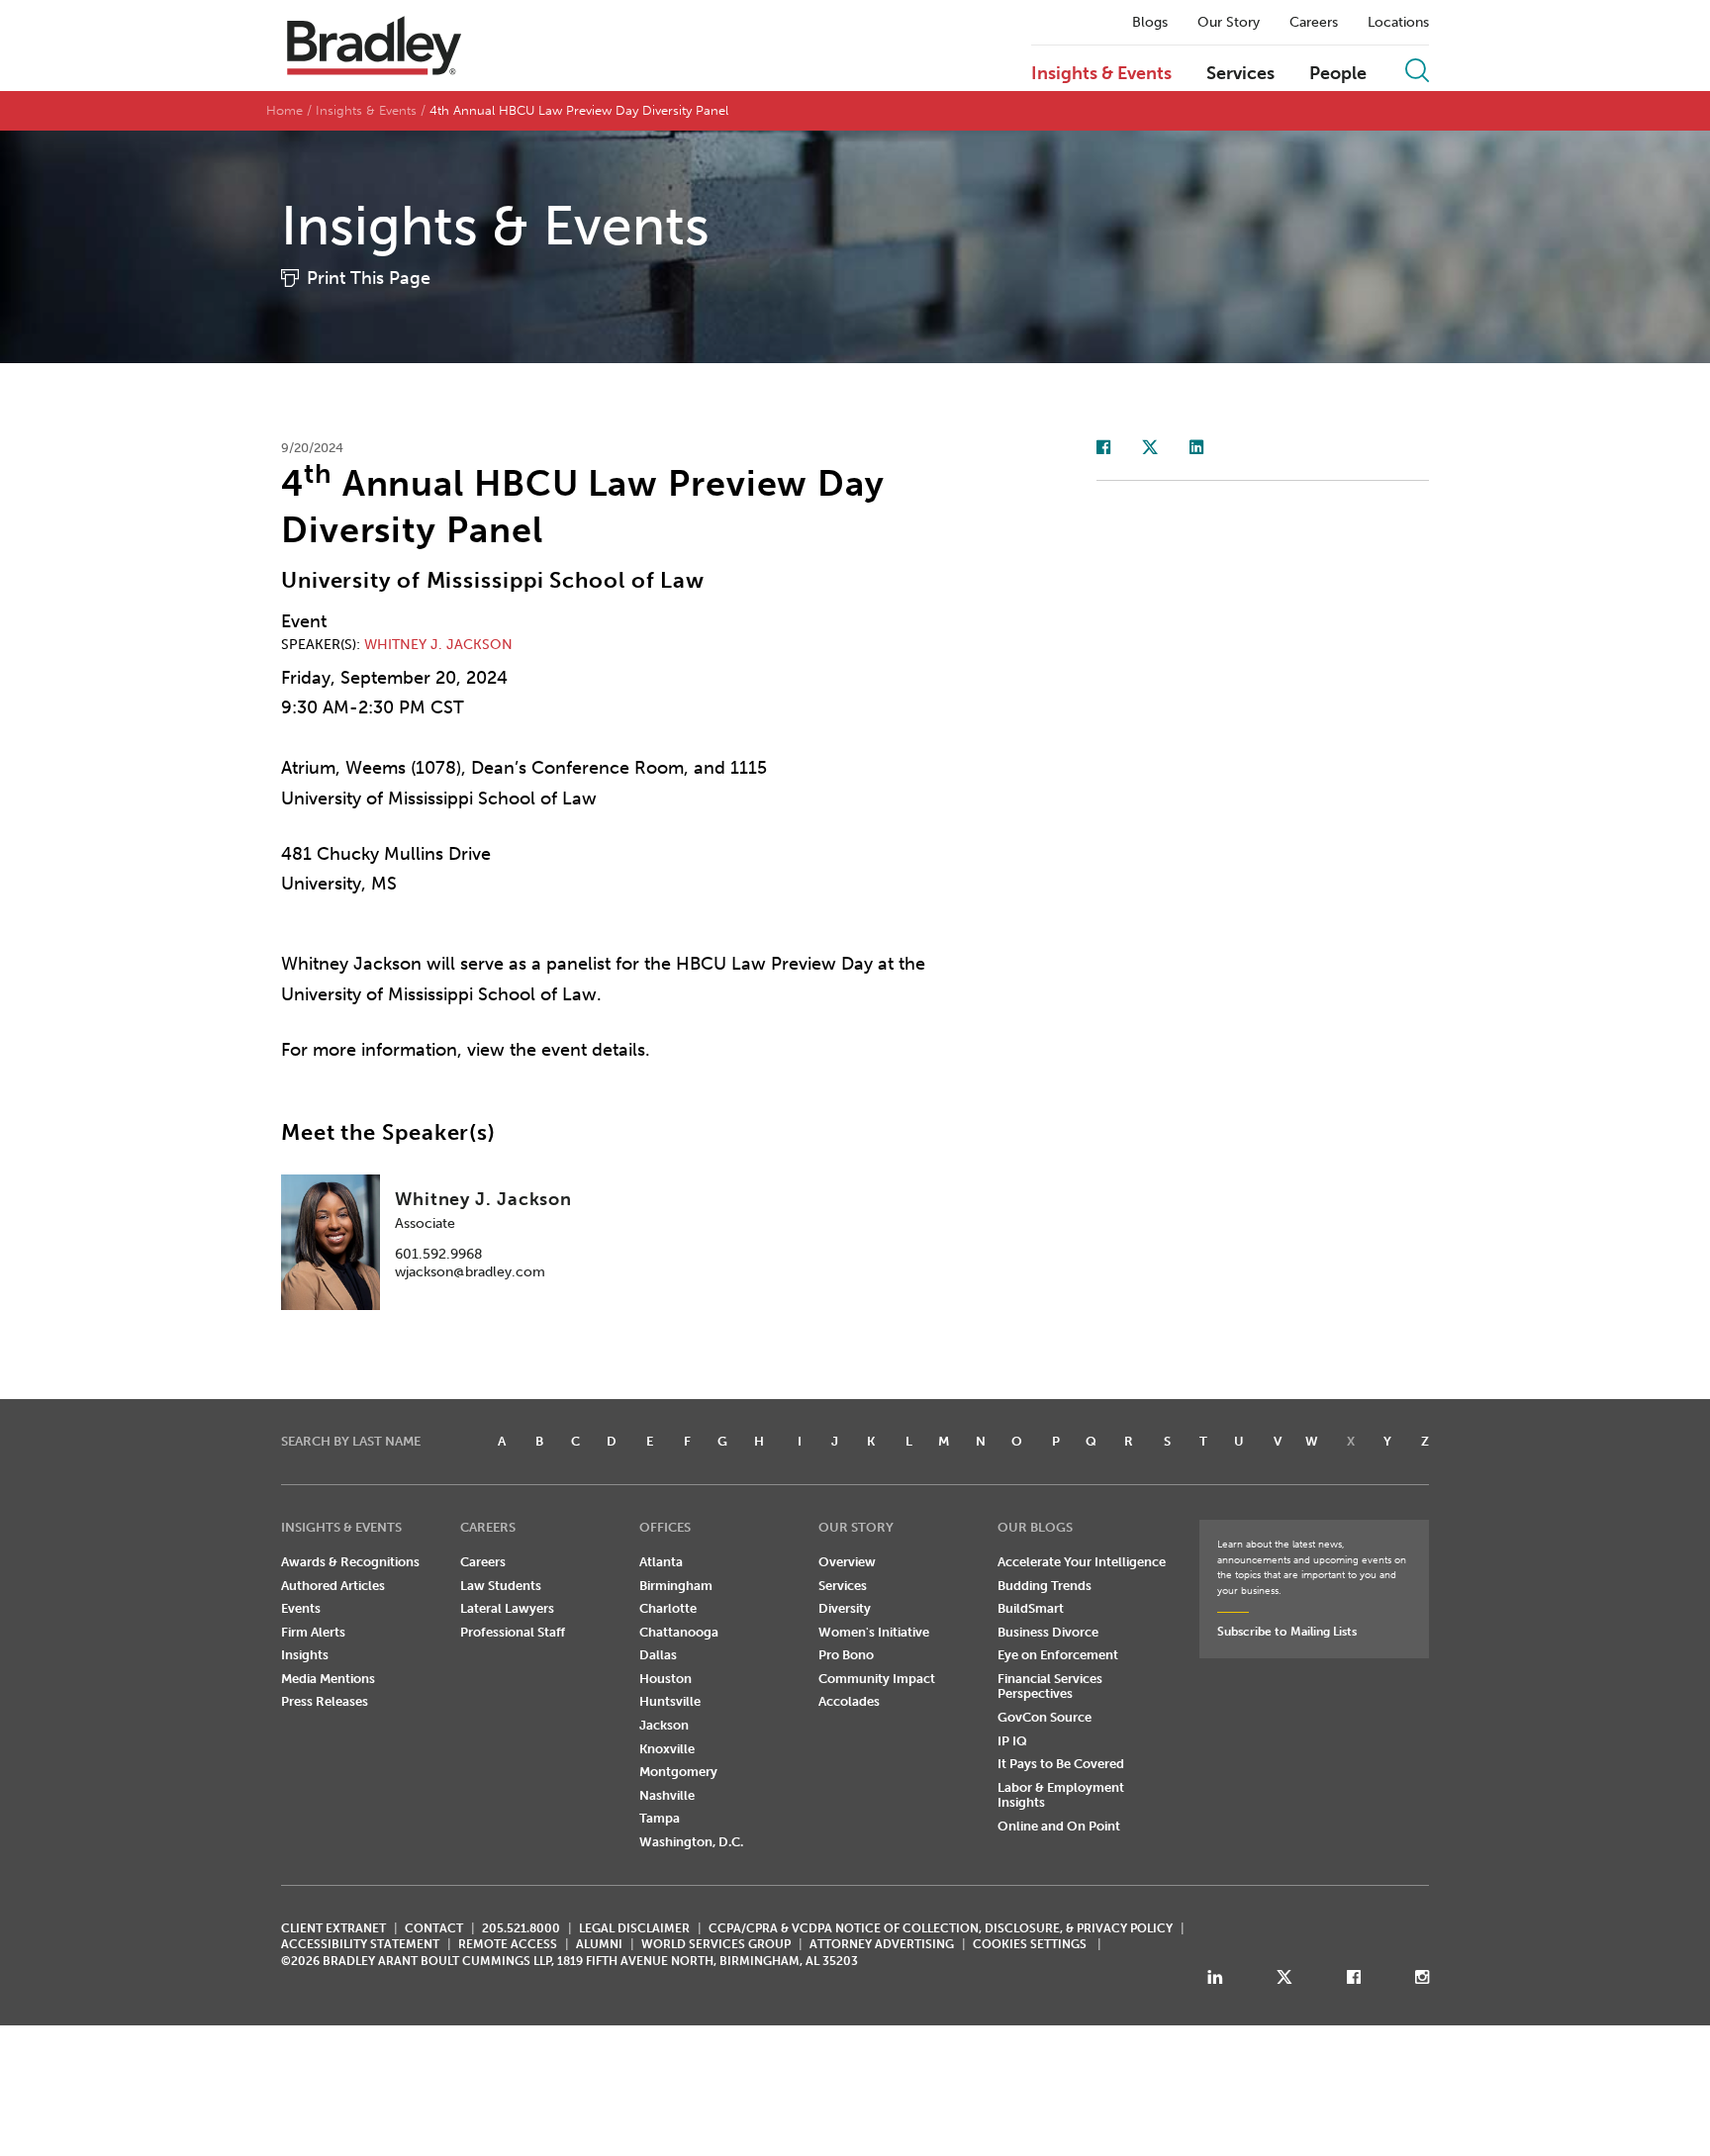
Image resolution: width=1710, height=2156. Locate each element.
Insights (305, 1655)
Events (301, 1608)
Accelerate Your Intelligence (1082, 1562)
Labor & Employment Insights (1061, 1795)
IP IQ (1012, 1741)
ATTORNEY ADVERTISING (882, 1944)
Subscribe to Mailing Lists (1287, 1632)
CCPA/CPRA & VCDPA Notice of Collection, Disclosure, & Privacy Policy (941, 1928)
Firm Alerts (313, 1632)
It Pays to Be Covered (1061, 1764)
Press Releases (325, 1701)
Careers (1314, 23)
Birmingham (676, 1586)
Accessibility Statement (360, 1944)
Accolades (849, 1701)
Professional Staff (513, 1632)
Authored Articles (333, 1586)
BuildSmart (1031, 1608)
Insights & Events (1101, 74)
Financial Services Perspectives (1050, 1687)
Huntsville (670, 1701)
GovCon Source (1045, 1717)
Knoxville (667, 1749)
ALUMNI (599, 1944)
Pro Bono (846, 1655)
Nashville (667, 1795)
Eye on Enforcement (1058, 1655)
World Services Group (716, 1944)
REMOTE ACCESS (508, 1944)
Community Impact (877, 1679)
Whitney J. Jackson (438, 645)
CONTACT (434, 1928)
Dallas (658, 1655)
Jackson (664, 1725)
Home (285, 110)
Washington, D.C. (691, 1842)
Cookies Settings (1030, 1944)
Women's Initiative (874, 1632)
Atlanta (661, 1562)
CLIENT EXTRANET (333, 1928)
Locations (1398, 23)
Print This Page (369, 278)
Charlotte (668, 1608)
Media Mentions (328, 1679)
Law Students (501, 1586)
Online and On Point (1059, 1826)
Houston (665, 1679)
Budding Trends (1045, 1586)
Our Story (1229, 23)
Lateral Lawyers (507, 1608)
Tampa (660, 1818)
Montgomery (678, 1772)
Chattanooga (679, 1632)
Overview (847, 1562)
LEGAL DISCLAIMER (634, 1928)
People (1338, 74)
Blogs (1150, 23)
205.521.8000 (521, 1928)
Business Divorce (1048, 1632)
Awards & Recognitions (350, 1562)
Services (1240, 74)
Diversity (845, 1608)
